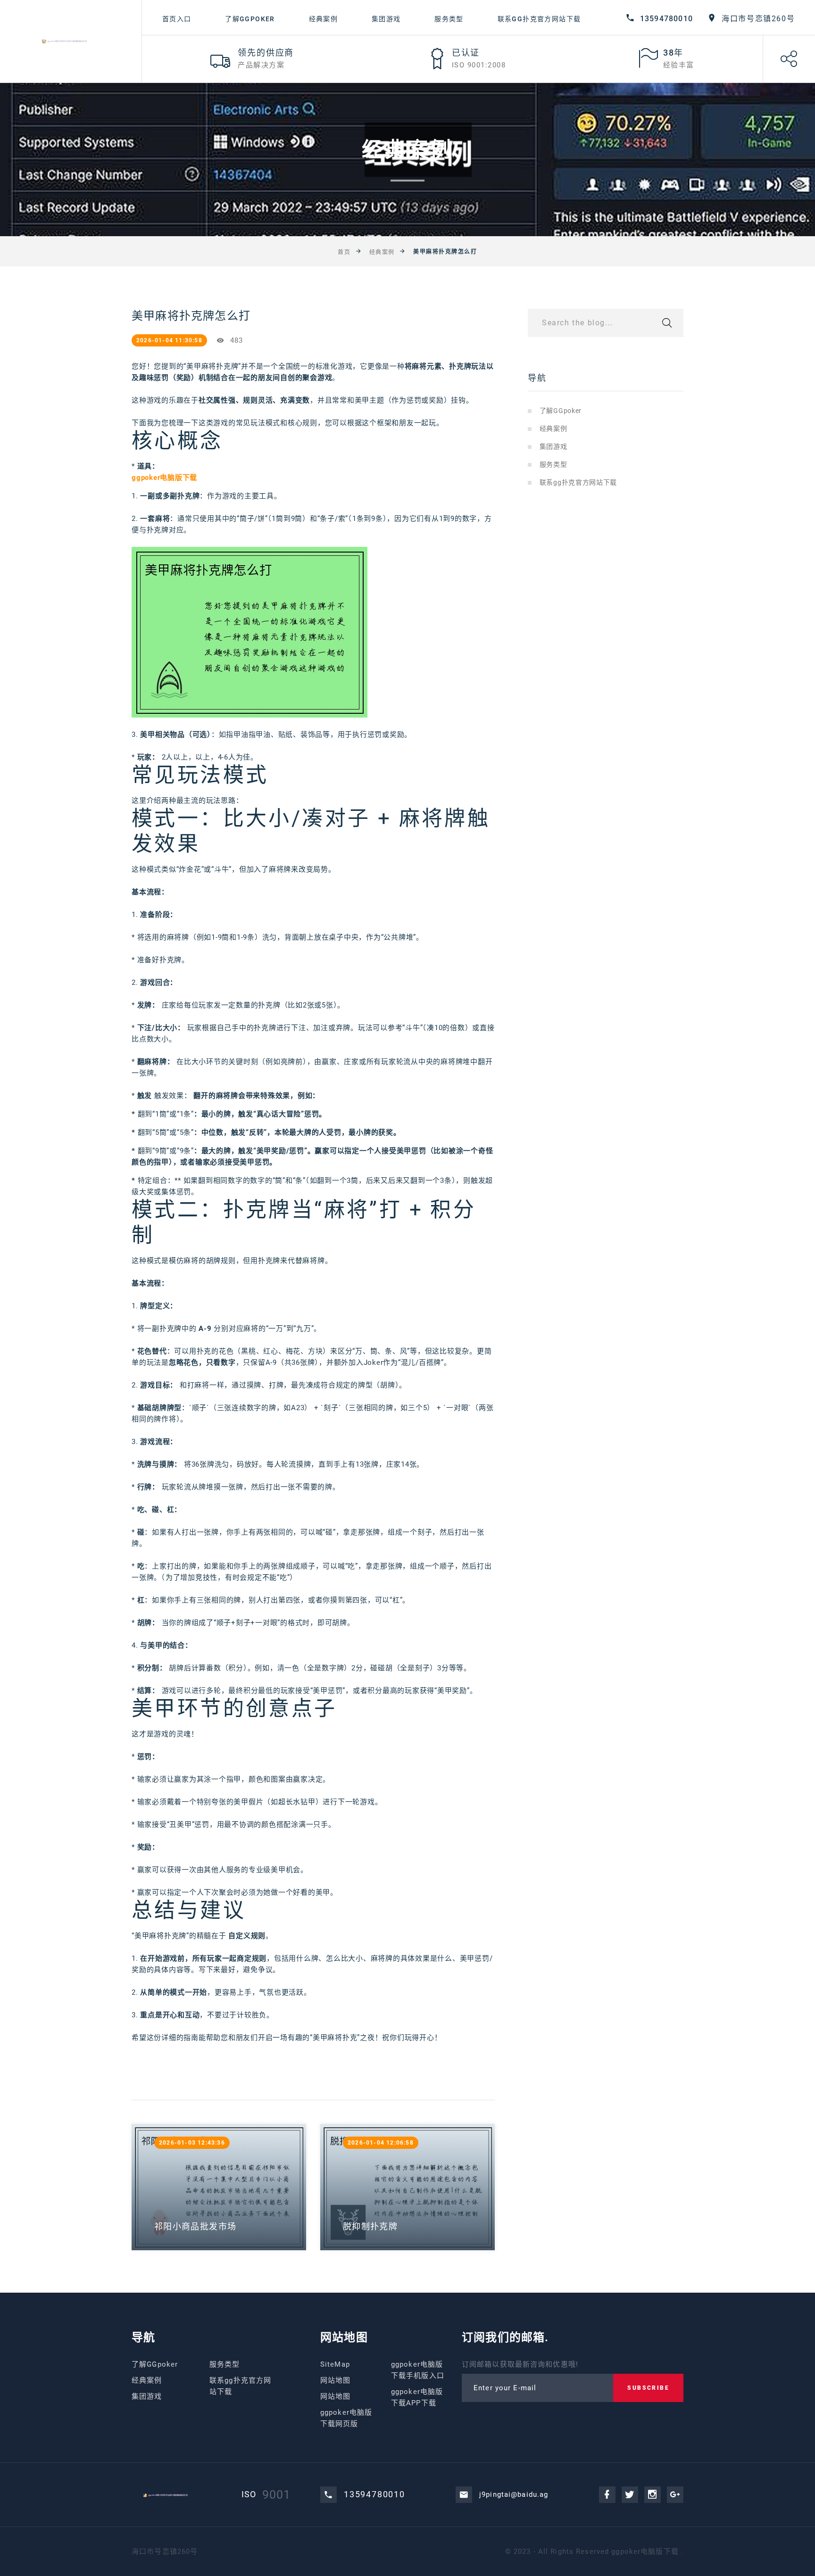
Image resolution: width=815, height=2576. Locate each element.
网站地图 (336, 2380)
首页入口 (177, 19)
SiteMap (335, 2364)
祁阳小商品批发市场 (195, 2226)
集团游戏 (386, 19)
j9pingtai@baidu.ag (514, 2494)
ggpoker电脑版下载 (645, 2551)
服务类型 (449, 19)
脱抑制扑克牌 (370, 2226)
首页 (344, 252)
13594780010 (666, 19)
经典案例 (324, 19)
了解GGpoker (250, 19)
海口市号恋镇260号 (758, 19)
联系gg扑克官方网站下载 (539, 19)
